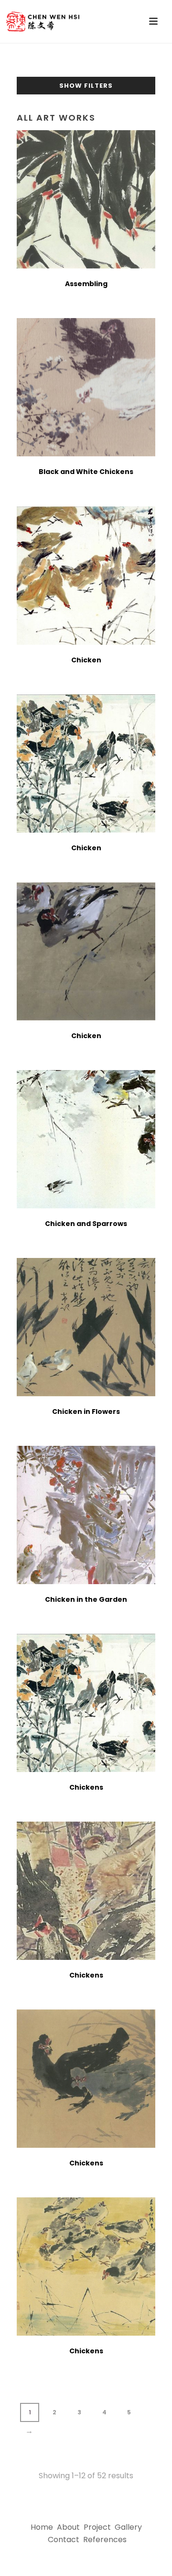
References (105, 2540)
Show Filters (86, 86)
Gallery (128, 2527)
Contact (64, 2540)
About (68, 2527)
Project (97, 2527)
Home (42, 2527)
